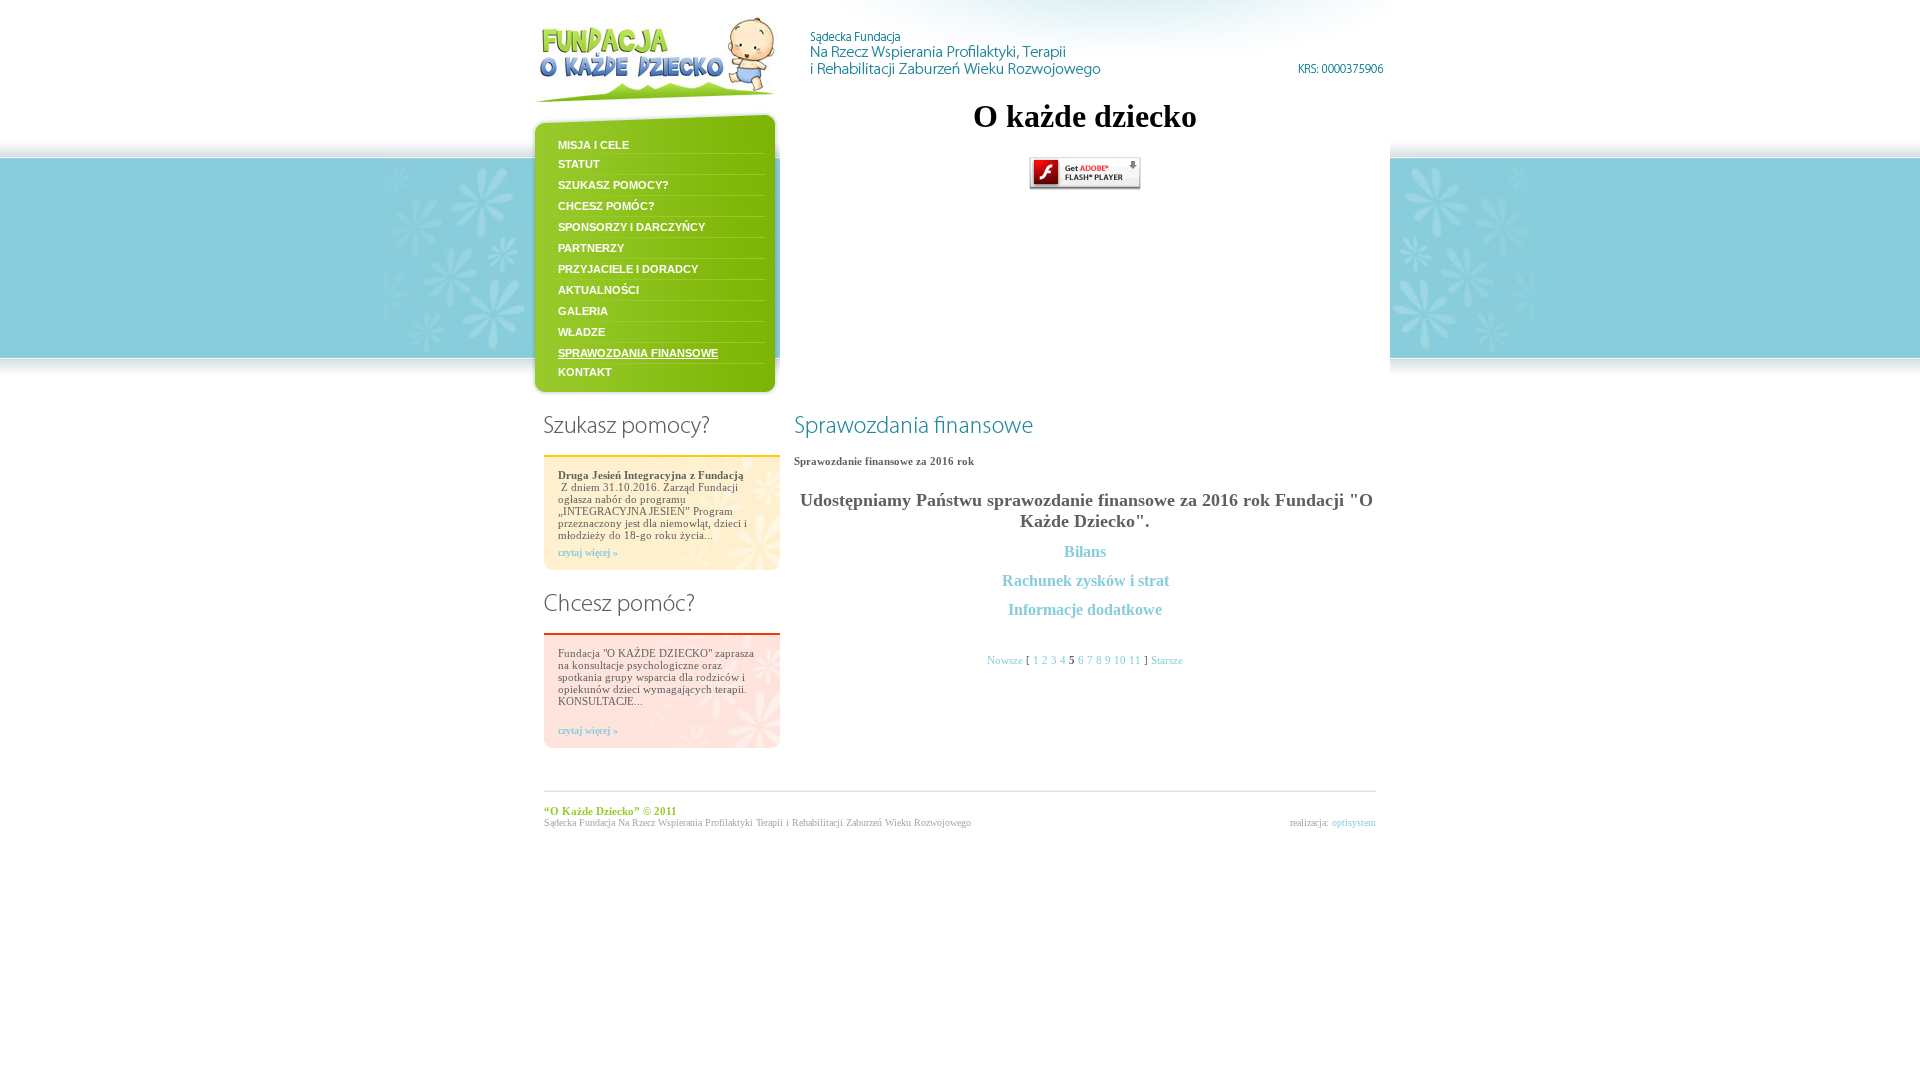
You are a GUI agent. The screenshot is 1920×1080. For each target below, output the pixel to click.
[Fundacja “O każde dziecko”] (655, 104)
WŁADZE (581, 332)
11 (1135, 660)
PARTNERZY (591, 248)
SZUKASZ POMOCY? (613, 185)
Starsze (1167, 660)
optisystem (1354, 822)
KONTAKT (585, 372)
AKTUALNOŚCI (598, 290)
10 (1120, 660)
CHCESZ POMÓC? (606, 206)
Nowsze (1005, 660)
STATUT (579, 164)
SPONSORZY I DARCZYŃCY (631, 227)
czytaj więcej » (588, 552)
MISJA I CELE (593, 145)
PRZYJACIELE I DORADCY (628, 269)
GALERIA (583, 311)
